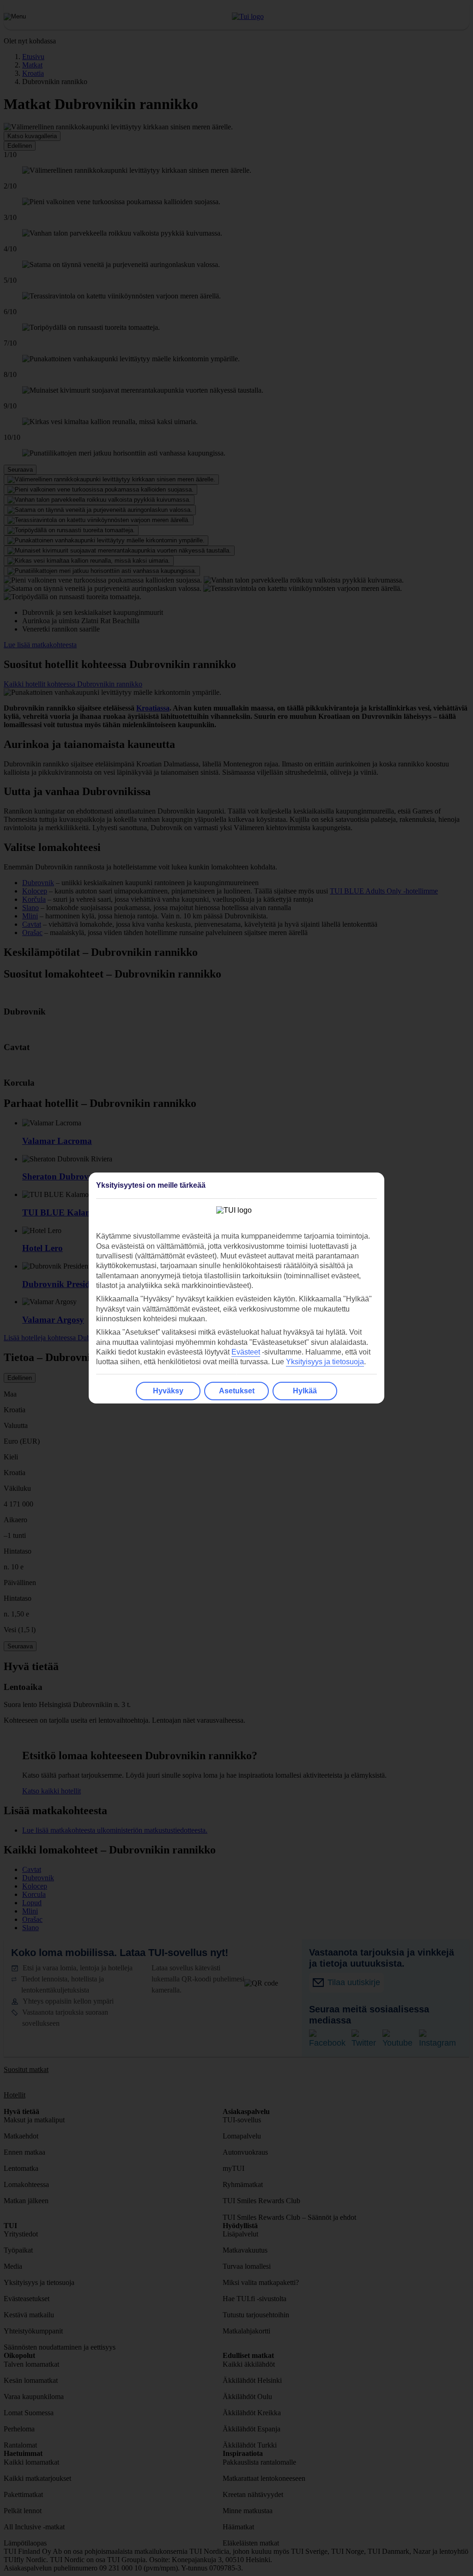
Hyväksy (168, 1391)
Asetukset (237, 1391)
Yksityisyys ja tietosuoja (325, 1362)
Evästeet (246, 1352)
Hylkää (305, 1391)
